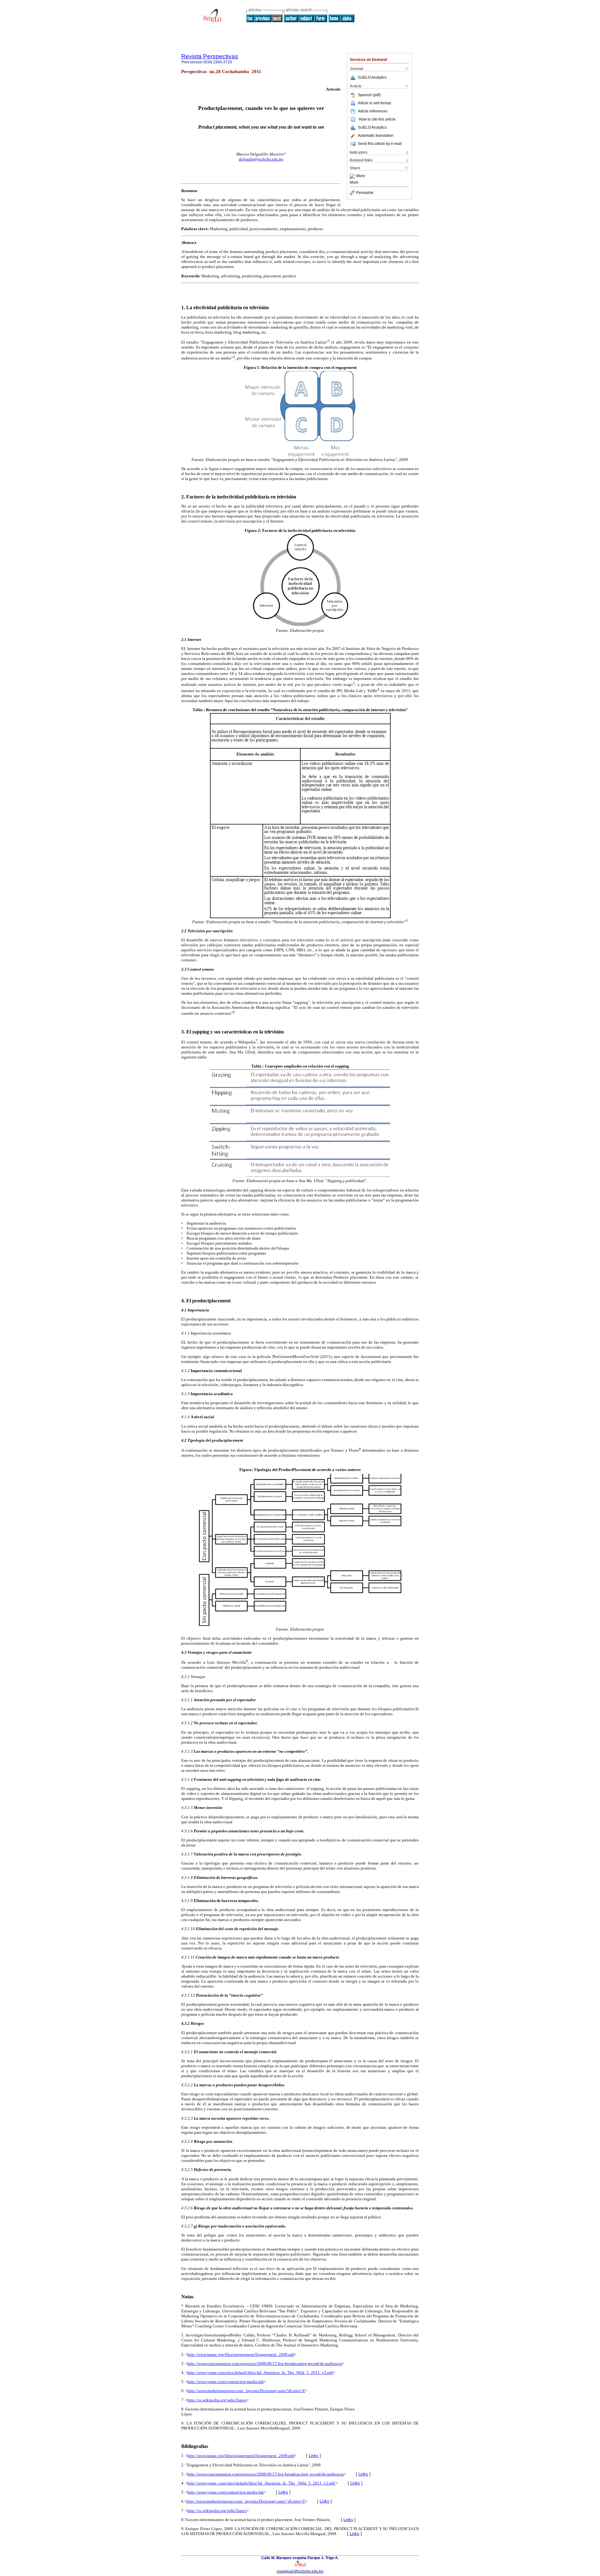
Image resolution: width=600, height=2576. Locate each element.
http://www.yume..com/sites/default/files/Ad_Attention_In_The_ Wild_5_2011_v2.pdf (262, 2483)
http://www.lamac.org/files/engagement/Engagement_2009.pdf (241, 2354)
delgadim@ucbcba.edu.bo (261, 159)
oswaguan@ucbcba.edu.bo (300, 2571)
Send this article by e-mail (380, 144)
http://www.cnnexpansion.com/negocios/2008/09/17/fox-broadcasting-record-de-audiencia (265, 2363)
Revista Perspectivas (210, 56)
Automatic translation (376, 136)
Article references (373, 111)
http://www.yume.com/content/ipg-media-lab (226, 2382)
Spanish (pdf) (369, 95)
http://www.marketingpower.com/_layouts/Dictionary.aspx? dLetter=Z (246, 2501)
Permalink (365, 193)
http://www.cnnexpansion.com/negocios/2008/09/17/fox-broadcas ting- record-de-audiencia (266, 2474)
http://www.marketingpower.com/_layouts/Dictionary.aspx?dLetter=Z (246, 2391)
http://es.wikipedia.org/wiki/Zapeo (217, 2400)
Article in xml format (374, 103)
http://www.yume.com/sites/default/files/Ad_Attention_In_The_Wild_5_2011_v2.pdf (260, 2373)
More (361, 176)
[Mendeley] (353, 176)
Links (314, 2456)
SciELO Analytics (372, 77)
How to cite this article (377, 119)
